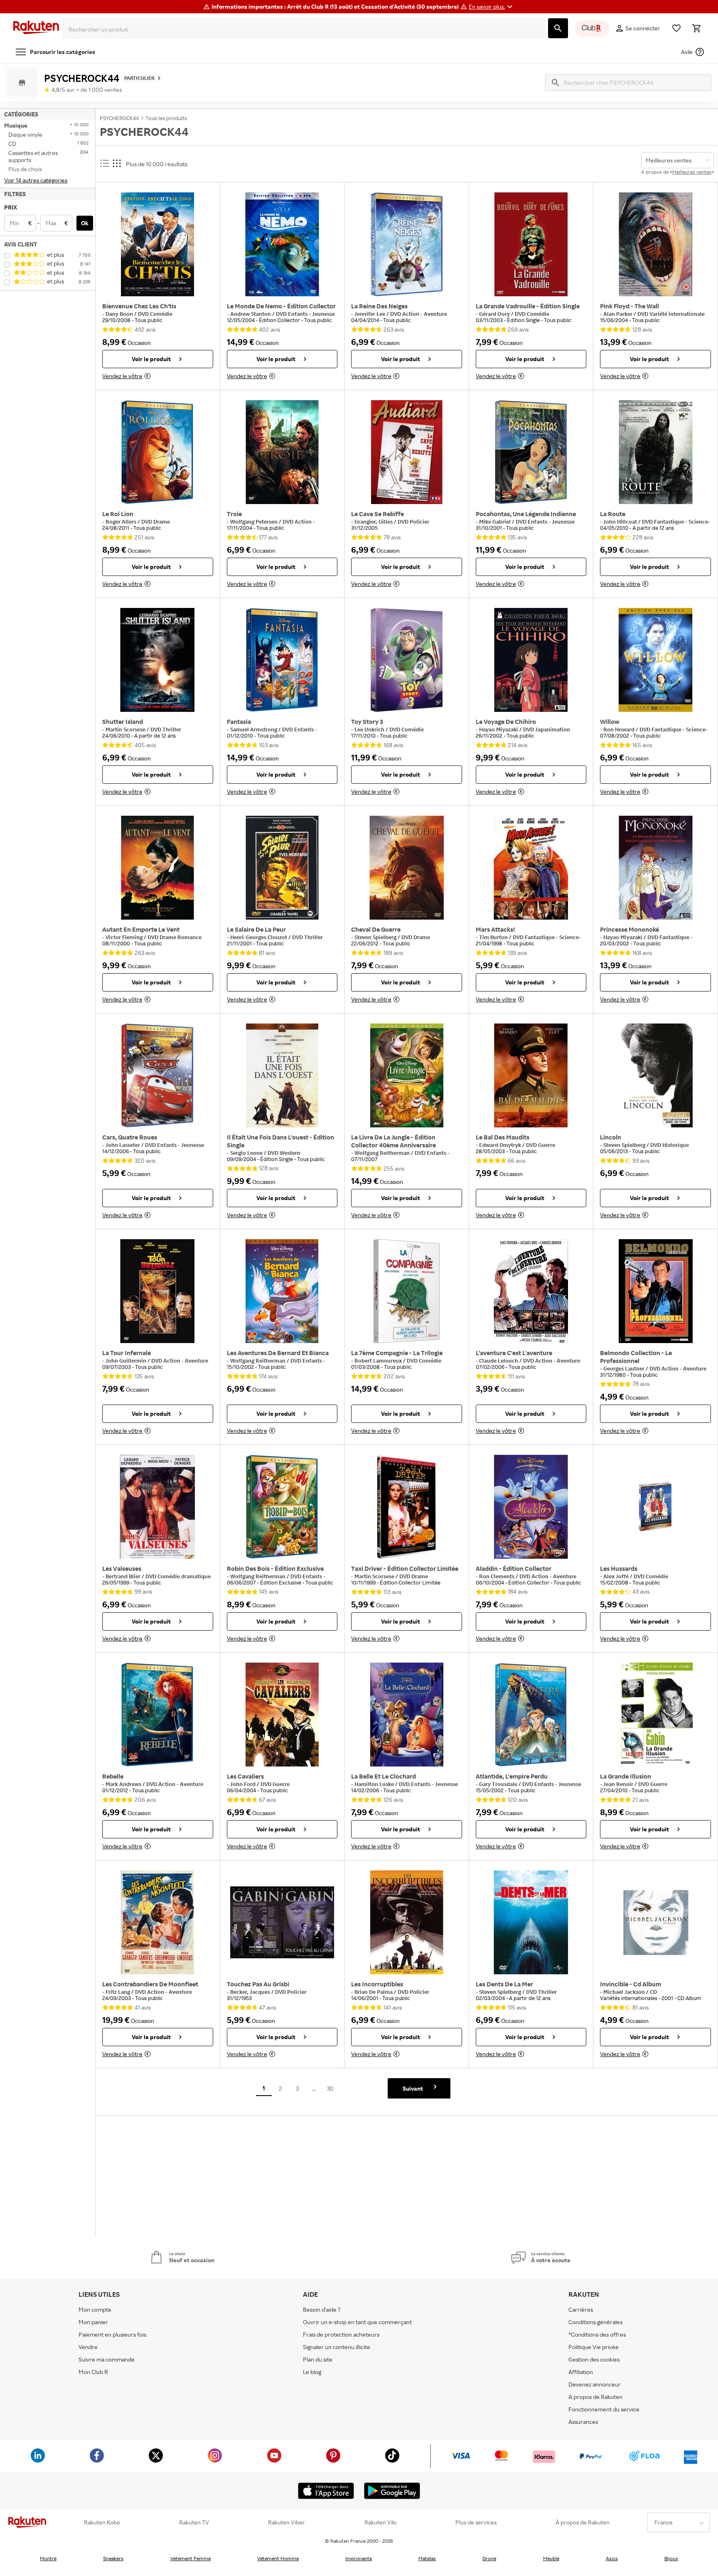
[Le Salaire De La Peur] (282, 868)
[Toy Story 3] (407, 660)
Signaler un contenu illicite (337, 2347)
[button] (492, 7)
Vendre (88, 2347)
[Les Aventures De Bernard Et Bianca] (282, 1291)
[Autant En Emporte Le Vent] (158, 868)
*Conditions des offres (597, 2334)
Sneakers (113, 2558)
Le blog (312, 2372)
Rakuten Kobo (102, 2522)
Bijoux (671, 2558)
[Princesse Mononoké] (655, 868)
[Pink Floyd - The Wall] (655, 244)
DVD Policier (413, 522)
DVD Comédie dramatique (178, 1576)
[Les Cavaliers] (282, 1715)
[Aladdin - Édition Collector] (531, 1507)
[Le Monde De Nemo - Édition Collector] (282, 244)
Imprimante (359, 2558)
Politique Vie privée (594, 2347)
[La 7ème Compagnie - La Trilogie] (407, 1291)
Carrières (581, 2309)
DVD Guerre (541, 1145)
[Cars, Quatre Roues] (158, 1075)
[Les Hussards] (655, 1507)
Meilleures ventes (692, 172)
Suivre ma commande (107, 2359)
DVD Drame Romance (175, 937)
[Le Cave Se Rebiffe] (407, 452)
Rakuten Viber (286, 2522)
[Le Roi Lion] (158, 452)
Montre (48, 2558)
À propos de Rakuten (583, 2522)
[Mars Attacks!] (531, 868)
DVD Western (284, 1153)
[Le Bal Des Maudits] (531, 1075)
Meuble (551, 2558)
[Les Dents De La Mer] (531, 1922)
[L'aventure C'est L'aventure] (531, 1291)
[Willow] (655, 660)
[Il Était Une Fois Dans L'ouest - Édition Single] (282, 1075)
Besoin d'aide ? (322, 2309)
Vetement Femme (191, 2558)
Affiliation (581, 2372)
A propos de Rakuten (595, 2397)
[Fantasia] (282, 660)
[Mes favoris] (676, 28)
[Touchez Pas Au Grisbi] (282, 1922)
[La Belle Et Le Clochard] (407, 1715)
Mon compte (95, 2309)
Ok (85, 223)
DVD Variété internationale (671, 314)
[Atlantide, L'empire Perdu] (531, 1715)
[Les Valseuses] (158, 1507)
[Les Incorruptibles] (407, 1922)
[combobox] (306, 30)
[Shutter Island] (158, 660)
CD (653, 1992)
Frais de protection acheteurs (341, 2334)
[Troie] (282, 452)
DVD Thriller (166, 729)
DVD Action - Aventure (419, 314)
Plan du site (318, 2359)
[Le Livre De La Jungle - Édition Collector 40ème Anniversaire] (407, 1075)
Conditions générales (595, 2322)
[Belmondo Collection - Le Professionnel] (655, 1291)
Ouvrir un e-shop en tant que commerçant (357, 2322)
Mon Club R (93, 2372)
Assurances (583, 2422)
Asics (612, 2558)
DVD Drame (156, 522)
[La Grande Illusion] (655, 1715)
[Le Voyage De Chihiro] (531, 660)
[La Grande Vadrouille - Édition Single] (531, 244)
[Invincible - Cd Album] (655, 1922)
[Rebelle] (158, 1715)
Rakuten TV (194, 2522)
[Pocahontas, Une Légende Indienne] (531, 452)
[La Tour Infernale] (158, 1291)
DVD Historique (670, 1145)
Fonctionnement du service (604, 2409)
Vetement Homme (278, 2558)
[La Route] (655, 452)
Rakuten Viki (380, 2522)
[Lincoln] (655, 1075)
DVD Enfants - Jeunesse (305, 314)
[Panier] (696, 28)
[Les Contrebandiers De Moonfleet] (158, 1922)
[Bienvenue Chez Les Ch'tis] (158, 244)
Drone (489, 2558)
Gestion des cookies (594, 2359)
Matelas (427, 2558)
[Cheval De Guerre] (407, 868)
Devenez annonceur (595, 2384)
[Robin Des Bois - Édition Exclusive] (282, 1507)
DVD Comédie (155, 314)
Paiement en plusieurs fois (112, 2334)
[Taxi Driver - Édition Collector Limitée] (407, 1507)
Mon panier (93, 2322)
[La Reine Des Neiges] (407, 244)
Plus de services (476, 2522)
